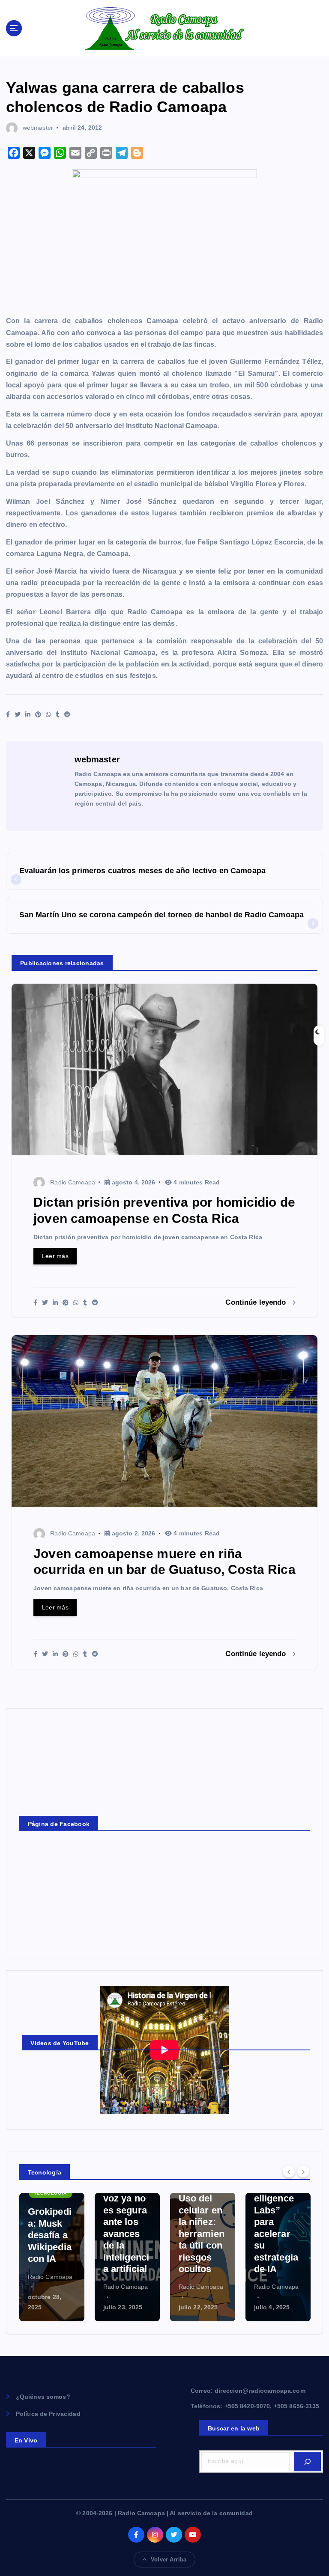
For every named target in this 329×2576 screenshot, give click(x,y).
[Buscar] (307, 2461)
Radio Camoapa (73, 1182)
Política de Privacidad (48, 2414)
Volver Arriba (169, 2560)
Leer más (55, 1256)
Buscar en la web (234, 2428)
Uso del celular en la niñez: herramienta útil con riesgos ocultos (126, 2234)
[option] (52, 2257)
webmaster (38, 128)
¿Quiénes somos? (43, 2397)
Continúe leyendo (257, 1302)
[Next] (303, 2171)
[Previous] (289, 2171)
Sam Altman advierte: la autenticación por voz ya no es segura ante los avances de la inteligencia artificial (51, 2198)
